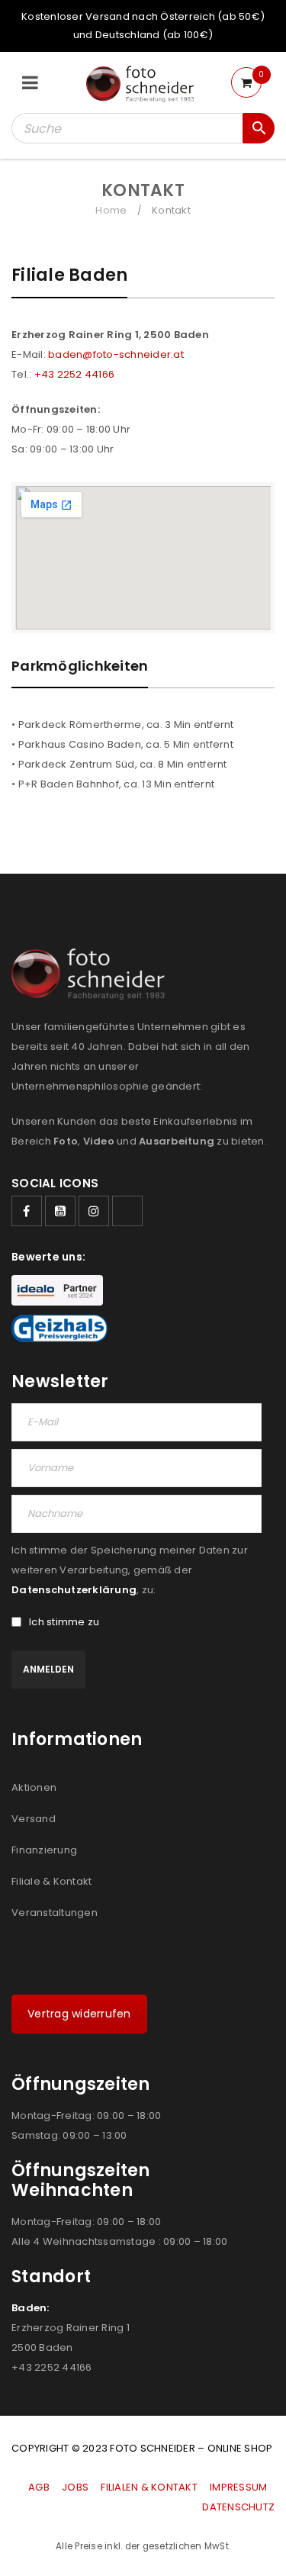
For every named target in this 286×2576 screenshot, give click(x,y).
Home (111, 210)
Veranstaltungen (55, 1913)
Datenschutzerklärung (74, 1590)
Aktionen (34, 1787)
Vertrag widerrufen (79, 2014)
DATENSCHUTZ (238, 2507)
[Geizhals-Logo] (59, 1328)
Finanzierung (44, 1850)
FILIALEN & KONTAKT (149, 2487)
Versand (34, 1819)
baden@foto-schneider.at (116, 354)
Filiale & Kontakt (51, 1881)
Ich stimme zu (64, 1622)
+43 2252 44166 (75, 374)
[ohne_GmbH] (93, 974)
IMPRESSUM (238, 2487)
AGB (40, 2487)
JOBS (75, 2487)
